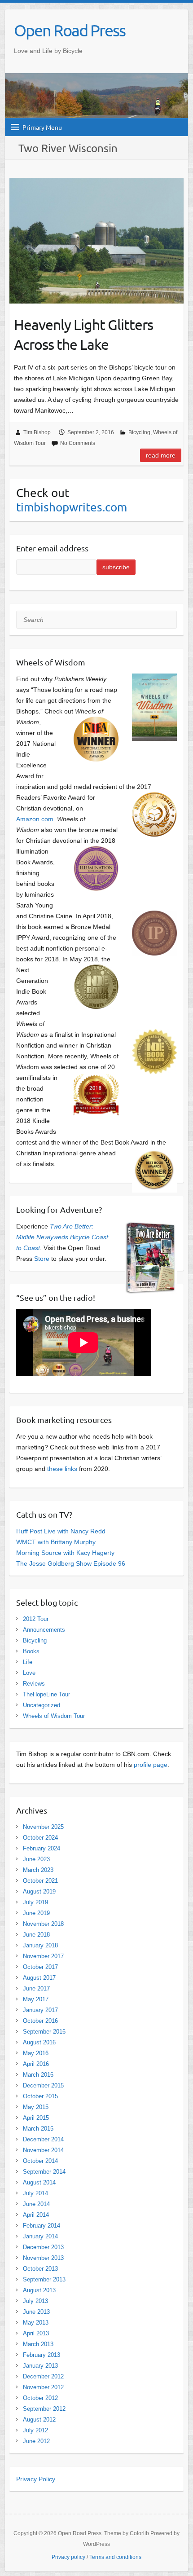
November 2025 (43, 1827)
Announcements (44, 1630)
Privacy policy (68, 2557)
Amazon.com (35, 819)
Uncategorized (42, 1705)
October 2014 (40, 2161)
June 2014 (36, 2204)
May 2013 (36, 2323)
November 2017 (43, 1956)
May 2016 (36, 2053)
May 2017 (36, 1999)
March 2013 (38, 2344)
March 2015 (38, 2129)
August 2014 (39, 2182)
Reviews (34, 1684)
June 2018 (36, 1935)
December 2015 (43, 2085)
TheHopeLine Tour (46, 1694)
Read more (161, 455)
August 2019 (39, 1891)
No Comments (78, 443)
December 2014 (43, 2139)
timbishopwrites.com (72, 507)
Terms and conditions (115, 2557)
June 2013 (36, 2312)
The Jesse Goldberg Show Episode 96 (71, 1563)
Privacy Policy (36, 2479)
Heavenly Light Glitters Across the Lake (83, 335)
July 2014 (35, 2193)
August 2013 (39, 2290)
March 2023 (38, 1870)
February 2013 (42, 2355)
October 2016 (40, 2021)
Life (28, 1662)
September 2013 (44, 2279)
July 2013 (35, 2301)
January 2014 (40, 2236)
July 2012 (35, 2430)
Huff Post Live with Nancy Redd (61, 1531)
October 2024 (40, 1838)
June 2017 (36, 1988)
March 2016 (38, 2075)
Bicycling (139, 432)
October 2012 (40, 2398)
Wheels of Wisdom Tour (54, 1716)
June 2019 (36, 1913)
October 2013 (40, 2269)
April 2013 (36, 2333)
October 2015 (40, 2096)
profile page (151, 1765)
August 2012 (39, 2420)
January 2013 (40, 2366)
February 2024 (42, 1848)
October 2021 (40, 1881)
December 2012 (43, 2376)
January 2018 (40, 1945)
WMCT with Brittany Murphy (56, 1542)
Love (29, 1673)
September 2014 (44, 2172)
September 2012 (44, 2409)
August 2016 (39, 2042)
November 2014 (43, 2150)
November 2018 (43, 1924)
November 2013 (43, 2258)
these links (62, 1469)
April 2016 (36, 2064)
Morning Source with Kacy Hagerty (65, 1553)
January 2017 (40, 2010)
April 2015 (36, 2118)
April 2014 (36, 2215)
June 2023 (36, 1859)
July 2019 (35, 1902)
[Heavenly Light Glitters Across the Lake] (96, 240)
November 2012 (43, 2387)
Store (42, 1259)
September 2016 (44, 2032)
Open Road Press (70, 30)
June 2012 (36, 2441)
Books (31, 1651)
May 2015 (36, 2107)
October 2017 (40, 1967)
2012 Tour (36, 1619)
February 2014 (42, 2226)
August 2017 (39, 1978)
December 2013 (43, 2247)
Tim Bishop (37, 432)
